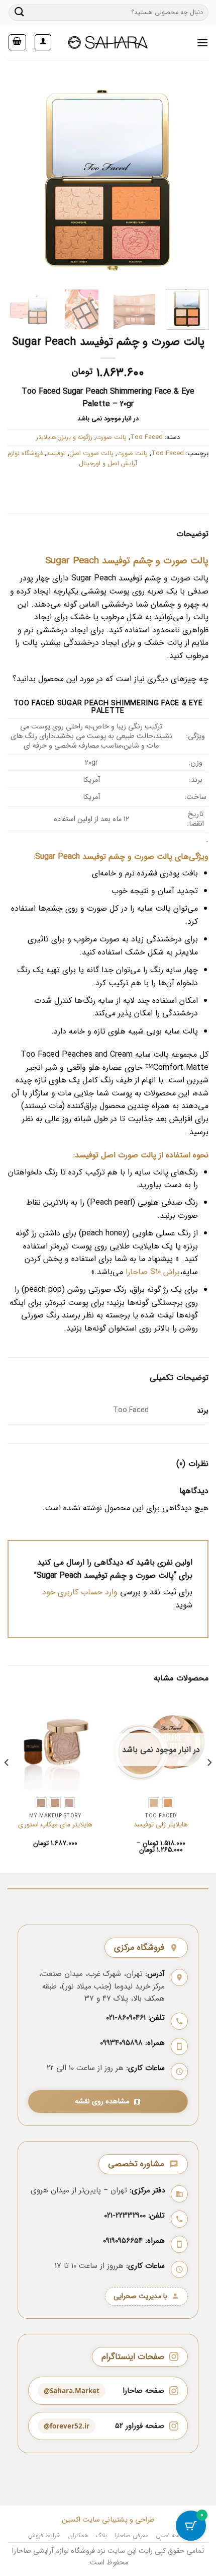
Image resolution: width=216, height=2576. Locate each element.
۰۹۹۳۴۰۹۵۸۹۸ (121, 2043)
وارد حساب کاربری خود (80, 1592)
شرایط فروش (45, 2535)
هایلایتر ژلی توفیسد (161, 1825)
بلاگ (101, 2535)
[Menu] (202, 43)
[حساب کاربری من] (43, 42)
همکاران (78, 2535)
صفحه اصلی (172, 2535)
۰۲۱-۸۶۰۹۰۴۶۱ (126, 2018)
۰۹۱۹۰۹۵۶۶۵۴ (123, 2241)
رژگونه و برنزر (76, 437)
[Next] (192, 181)
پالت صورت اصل (91, 454)
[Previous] (17, 181)
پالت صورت (111, 437)
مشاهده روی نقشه (102, 2102)
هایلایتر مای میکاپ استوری (55, 1825)
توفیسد (56, 454)
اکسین (71, 2520)
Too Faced (146, 437)
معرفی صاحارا (132, 2535)
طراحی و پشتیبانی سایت (118, 2520)
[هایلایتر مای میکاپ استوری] (55, 1742)
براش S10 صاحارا (153, 1272)
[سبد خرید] (18, 42)
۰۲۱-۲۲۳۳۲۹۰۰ (125, 2216)
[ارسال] (20, 12)
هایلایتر (46, 437)
